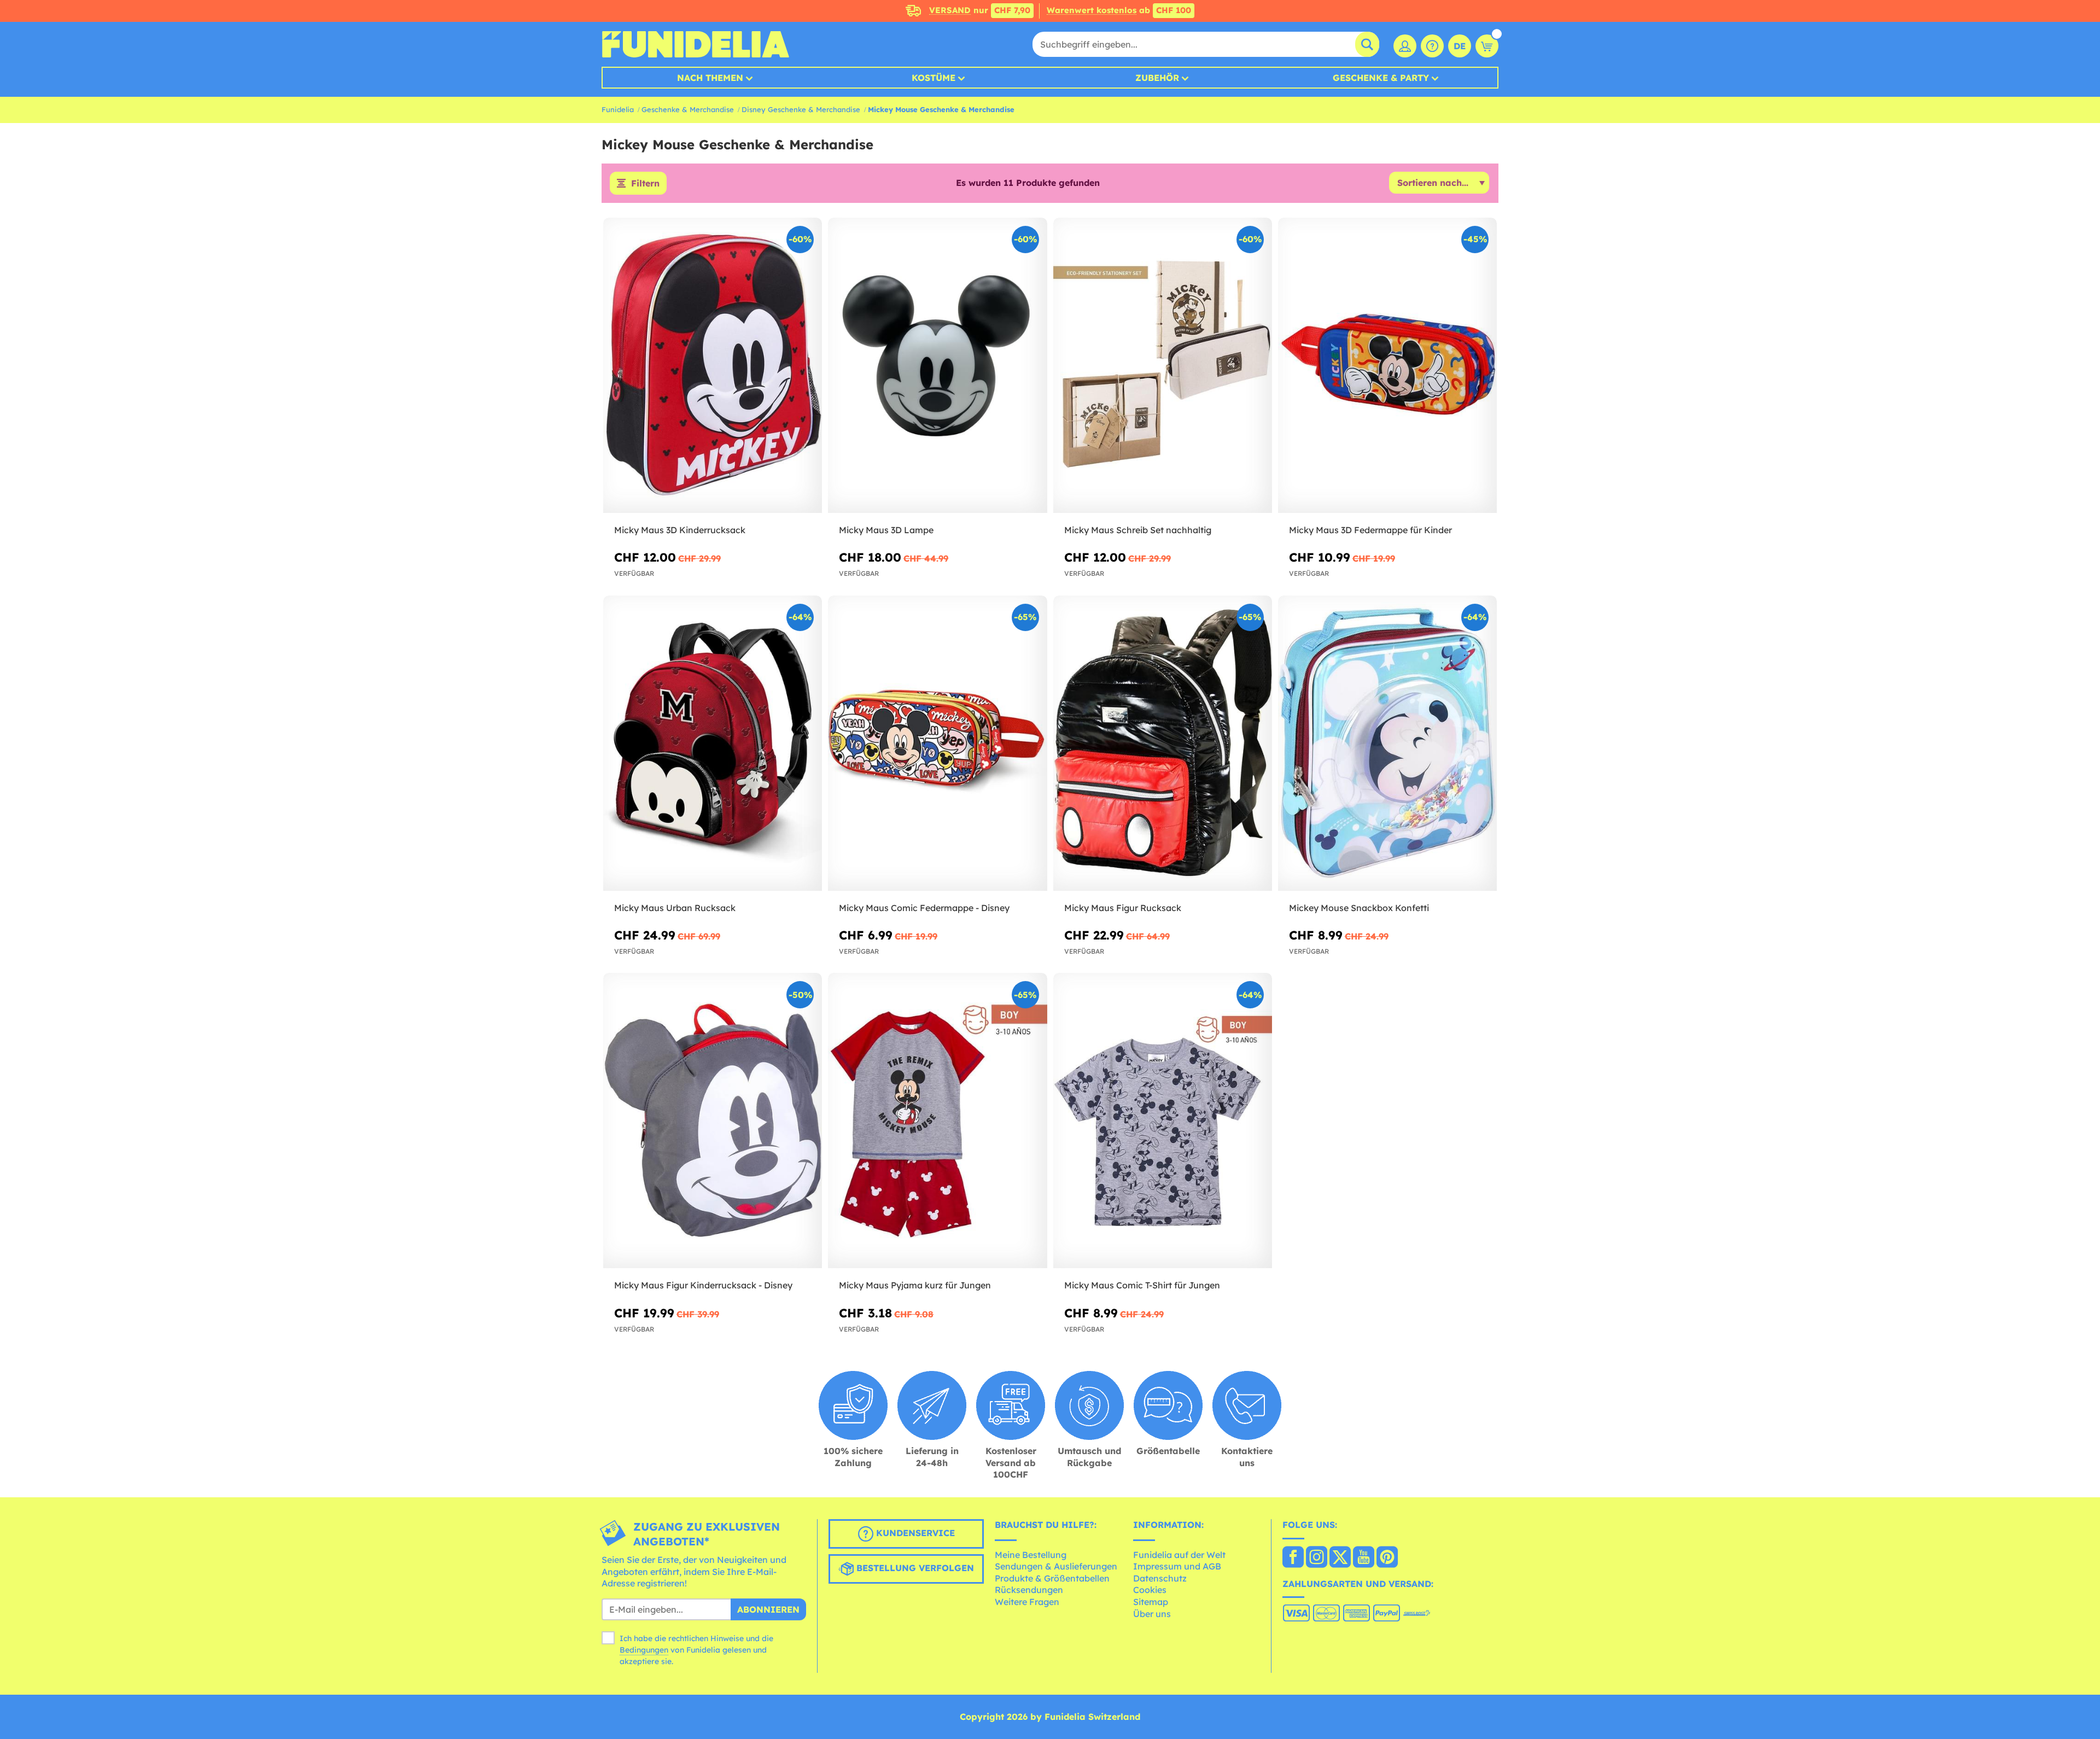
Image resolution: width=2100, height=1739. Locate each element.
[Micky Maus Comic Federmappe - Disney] (937, 743)
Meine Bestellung (1031, 1555)
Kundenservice (914, 1533)
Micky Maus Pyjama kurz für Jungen (915, 1285)
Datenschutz (1160, 1578)
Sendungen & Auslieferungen (1056, 1566)
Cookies (1150, 1590)
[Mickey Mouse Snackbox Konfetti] (1387, 743)
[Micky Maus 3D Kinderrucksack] (713, 366)
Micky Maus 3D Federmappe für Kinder (1370, 530)
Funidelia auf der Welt (1179, 1555)
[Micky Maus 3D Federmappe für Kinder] (1387, 366)
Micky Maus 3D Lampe (886, 530)
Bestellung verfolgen (914, 1568)
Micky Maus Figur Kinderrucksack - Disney (703, 1285)
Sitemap (1151, 1602)
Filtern (645, 183)
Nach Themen (710, 78)
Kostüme (934, 78)
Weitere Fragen (1027, 1602)
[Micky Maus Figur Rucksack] (1163, 743)
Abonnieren (768, 1609)
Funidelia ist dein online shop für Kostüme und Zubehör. (695, 44)
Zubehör (1157, 78)
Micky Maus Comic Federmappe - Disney (924, 908)
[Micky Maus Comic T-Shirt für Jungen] (1163, 1121)
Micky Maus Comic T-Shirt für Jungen (1142, 1285)
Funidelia (618, 109)
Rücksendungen (1029, 1590)
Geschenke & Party (1381, 78)
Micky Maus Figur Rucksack (1123, 908)
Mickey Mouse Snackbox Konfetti (1359, 908)
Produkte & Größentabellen (1052, 1578)
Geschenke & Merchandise (688, 109)
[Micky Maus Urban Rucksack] (713, 743)
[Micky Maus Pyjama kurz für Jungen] (937, 1121)
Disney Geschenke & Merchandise (801, 109)
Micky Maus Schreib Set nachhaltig (1138, 530)
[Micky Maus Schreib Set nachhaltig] (1163, 366)
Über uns (1152, 1614)
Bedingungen (644, 1650)
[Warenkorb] (1487, 46)
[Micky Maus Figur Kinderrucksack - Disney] (713, 1121)
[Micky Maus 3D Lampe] (937, 366)
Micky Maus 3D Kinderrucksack (680, 530)
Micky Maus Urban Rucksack (675, 908)
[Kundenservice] (1432, 46)
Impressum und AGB (1177, 1566)
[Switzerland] (1293, 1558)
